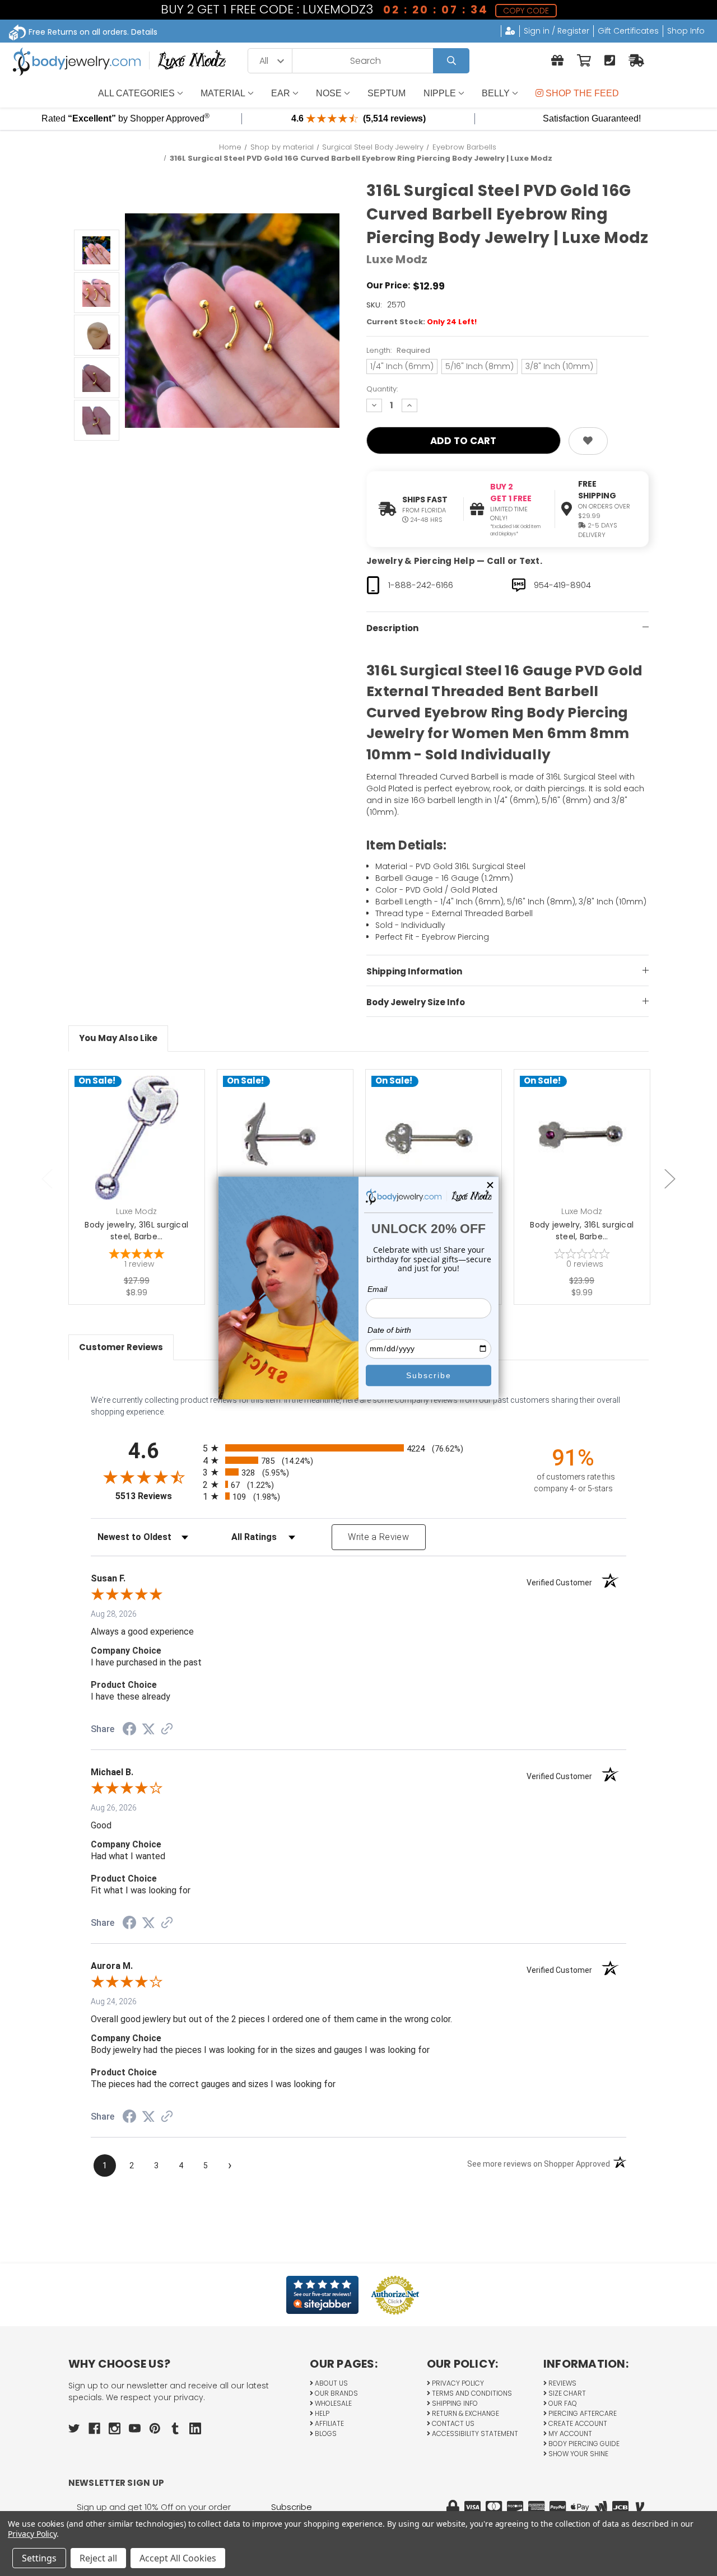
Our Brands (336, 2393)
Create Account (577, 2423)
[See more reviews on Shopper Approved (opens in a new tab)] (167, 1730)
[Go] (451, 61)
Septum (387, 93)
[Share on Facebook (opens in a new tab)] (129, 1730)
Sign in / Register (557, 31)
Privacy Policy (457, 2383)
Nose (329, 93)
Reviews (562, 2383)
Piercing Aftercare (582, 2413)
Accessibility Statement (474, 2433)
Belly (496, 93)
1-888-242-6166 (421, 585)
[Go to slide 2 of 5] (670, 1179)
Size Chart (566, 2393)
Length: (398, 350)
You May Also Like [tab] (118, 1038)
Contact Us (452, 2423)
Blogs (325, 2433)
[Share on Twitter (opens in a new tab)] (148, 1729)
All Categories (136, 93)
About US (330, 2383)
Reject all (98, 2558)
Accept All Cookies (178, 2558)
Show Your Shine (578, 2454)
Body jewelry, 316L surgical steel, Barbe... (136, 1231)
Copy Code (525, 11)
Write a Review (378, 1537)
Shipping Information (414, 971)
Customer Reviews (121, 1347)
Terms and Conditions (471, 2393)
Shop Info (686, 31)
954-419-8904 (562, 585)
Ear (281, 93)
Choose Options (143, 1155)
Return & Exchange (465, 2413)
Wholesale (332, 2403)
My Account (569, 2433)
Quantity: (382, 389)
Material (223, 93)
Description (392, 628)
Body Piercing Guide (583, 2444)
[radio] (359, 1448)
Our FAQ (562, 2403)
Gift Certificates (628, 31)
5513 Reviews (156, 1496)
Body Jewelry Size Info (416, 1002)
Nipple (440, 93)
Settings (39, 2558)
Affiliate (329, 2423)
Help (321, 2413)
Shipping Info (454, 2403)
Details (144, 32)
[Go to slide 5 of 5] (47, 1179)
